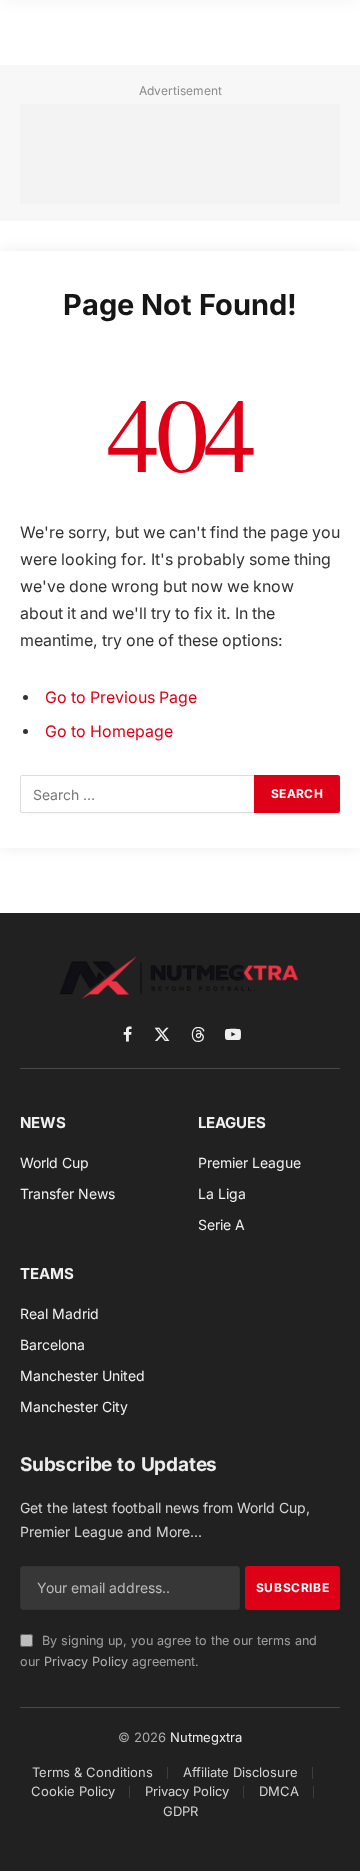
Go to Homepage (109, 731)
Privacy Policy (86, 1661)
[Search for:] (138, 794)
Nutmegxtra (206, 1737)
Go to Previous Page (121, 697)
